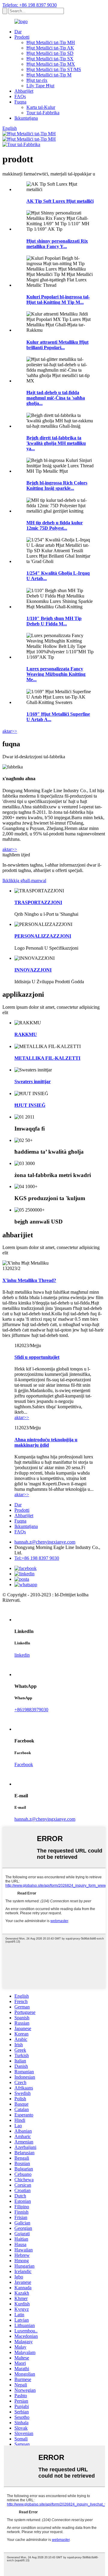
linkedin (22, 1655)
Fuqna (20, 102)
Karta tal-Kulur (41, 107)
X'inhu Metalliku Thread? (29, 1280)
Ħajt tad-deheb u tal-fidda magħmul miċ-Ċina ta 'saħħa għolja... (56, 398)
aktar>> (10, 731)
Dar (18, 32)
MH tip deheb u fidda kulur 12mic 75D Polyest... (55, 525)
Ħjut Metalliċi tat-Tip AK (50, 48)
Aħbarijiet (24, 91)
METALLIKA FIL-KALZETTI (47, 1058)
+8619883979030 (31, 1710)
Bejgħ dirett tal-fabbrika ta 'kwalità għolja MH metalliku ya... (56, 443)
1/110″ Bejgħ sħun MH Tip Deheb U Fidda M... (54, 621)
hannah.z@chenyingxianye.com (45, 1542)
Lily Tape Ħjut (40, 86)
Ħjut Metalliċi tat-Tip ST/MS (54, 69)
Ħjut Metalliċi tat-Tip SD (50, 53)
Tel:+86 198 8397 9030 (37, 1558)
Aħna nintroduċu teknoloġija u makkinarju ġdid (46, 1442)
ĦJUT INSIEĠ (30, 1105)
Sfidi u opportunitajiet (37, 1357)
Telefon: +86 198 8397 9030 (30, 5)
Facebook (24, 1764)
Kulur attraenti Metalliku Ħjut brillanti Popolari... (57, 345)
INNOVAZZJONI (33, 970)
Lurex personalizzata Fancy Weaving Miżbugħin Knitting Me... (56, 674)
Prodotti (22, 37)
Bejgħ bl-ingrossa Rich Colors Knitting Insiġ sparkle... (57, 485)
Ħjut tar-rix (37, 80)
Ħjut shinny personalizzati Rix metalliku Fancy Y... (57, 244)
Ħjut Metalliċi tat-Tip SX (50, 59)
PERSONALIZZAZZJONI (43, 936)
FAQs (20, 96)
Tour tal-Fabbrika (43, 113)
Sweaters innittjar (33, 1081)
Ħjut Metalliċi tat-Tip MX (51, 64)
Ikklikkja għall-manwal (24, 881)
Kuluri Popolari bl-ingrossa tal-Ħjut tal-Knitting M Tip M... (58, 300)
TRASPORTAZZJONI (38, 902)
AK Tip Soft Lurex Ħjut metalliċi (60, 201)
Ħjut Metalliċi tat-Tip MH (51, 42)
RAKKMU (26, 1034)
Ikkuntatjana (26, 118)
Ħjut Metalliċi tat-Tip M (49, 75)
